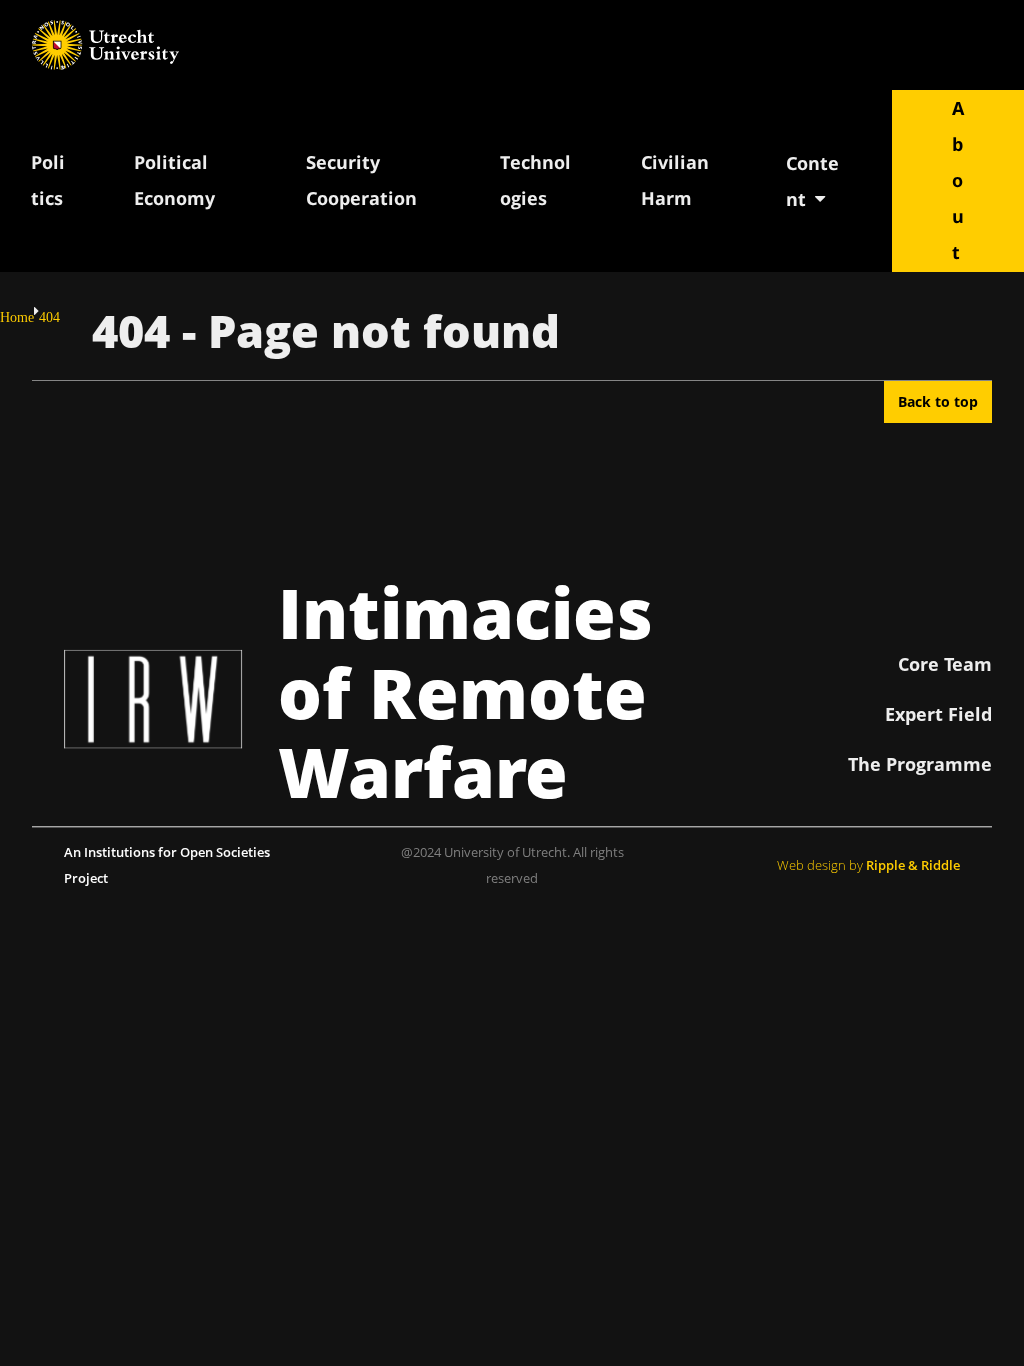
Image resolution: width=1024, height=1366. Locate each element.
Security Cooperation (361, 180)
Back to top (938, 401)
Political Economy (174, 180)
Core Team (945, 664)
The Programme (920, 764)
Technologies (535, 180)
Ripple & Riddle (913, 865)
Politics (48, 180)
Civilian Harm (675, 180)
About (958, 180)
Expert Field (938, 714)
